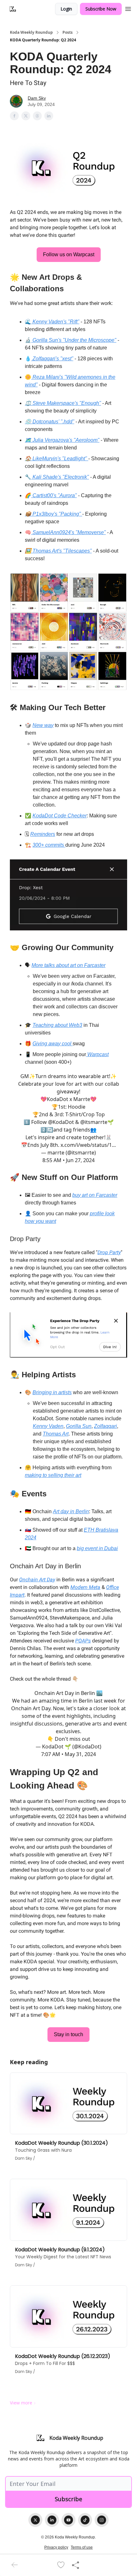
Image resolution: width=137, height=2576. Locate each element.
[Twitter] (35, 2520)
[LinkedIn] (52, 2520)
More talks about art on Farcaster (68, 965)
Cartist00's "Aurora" (54, 495)
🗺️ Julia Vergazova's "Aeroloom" (62, 440)
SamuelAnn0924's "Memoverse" (68, 532)
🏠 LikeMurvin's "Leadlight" (57, 459)
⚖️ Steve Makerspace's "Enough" (63, 403)
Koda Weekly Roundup (31, 32)
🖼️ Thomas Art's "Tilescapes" (58, 551)
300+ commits (49, 845)
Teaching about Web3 (57, 1025)
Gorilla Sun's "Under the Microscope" (74, 340)
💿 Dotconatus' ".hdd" (50, 422)
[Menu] (128, 8)
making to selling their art (53, 1475)
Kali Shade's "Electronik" (60, 477)
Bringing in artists (52, 1392)
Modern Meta (85, 1587)
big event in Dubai (97, 1548)
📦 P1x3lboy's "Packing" (54, 514)
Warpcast (97, 1054)
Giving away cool (53, 1044)
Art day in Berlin (71, 1511)
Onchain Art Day (37, 1580)
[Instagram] (102, 2520)
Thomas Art (56, 1434)
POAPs (83, 1641)
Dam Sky (37, 98)
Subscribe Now (101, 9)
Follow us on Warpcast (69, 254)
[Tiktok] (85, 2520)
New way (43, 725)
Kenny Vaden (48, 1426)
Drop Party (109, 1252)
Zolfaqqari (105, 1426)
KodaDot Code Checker (60, 816)
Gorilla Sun (79, 1426)
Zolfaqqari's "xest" (52, 359)
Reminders (43, 834)
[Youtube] (68, 2520)
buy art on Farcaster (95, 1195)
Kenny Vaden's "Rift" (55, 322)
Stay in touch (68, 2034)
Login (66, 9)
